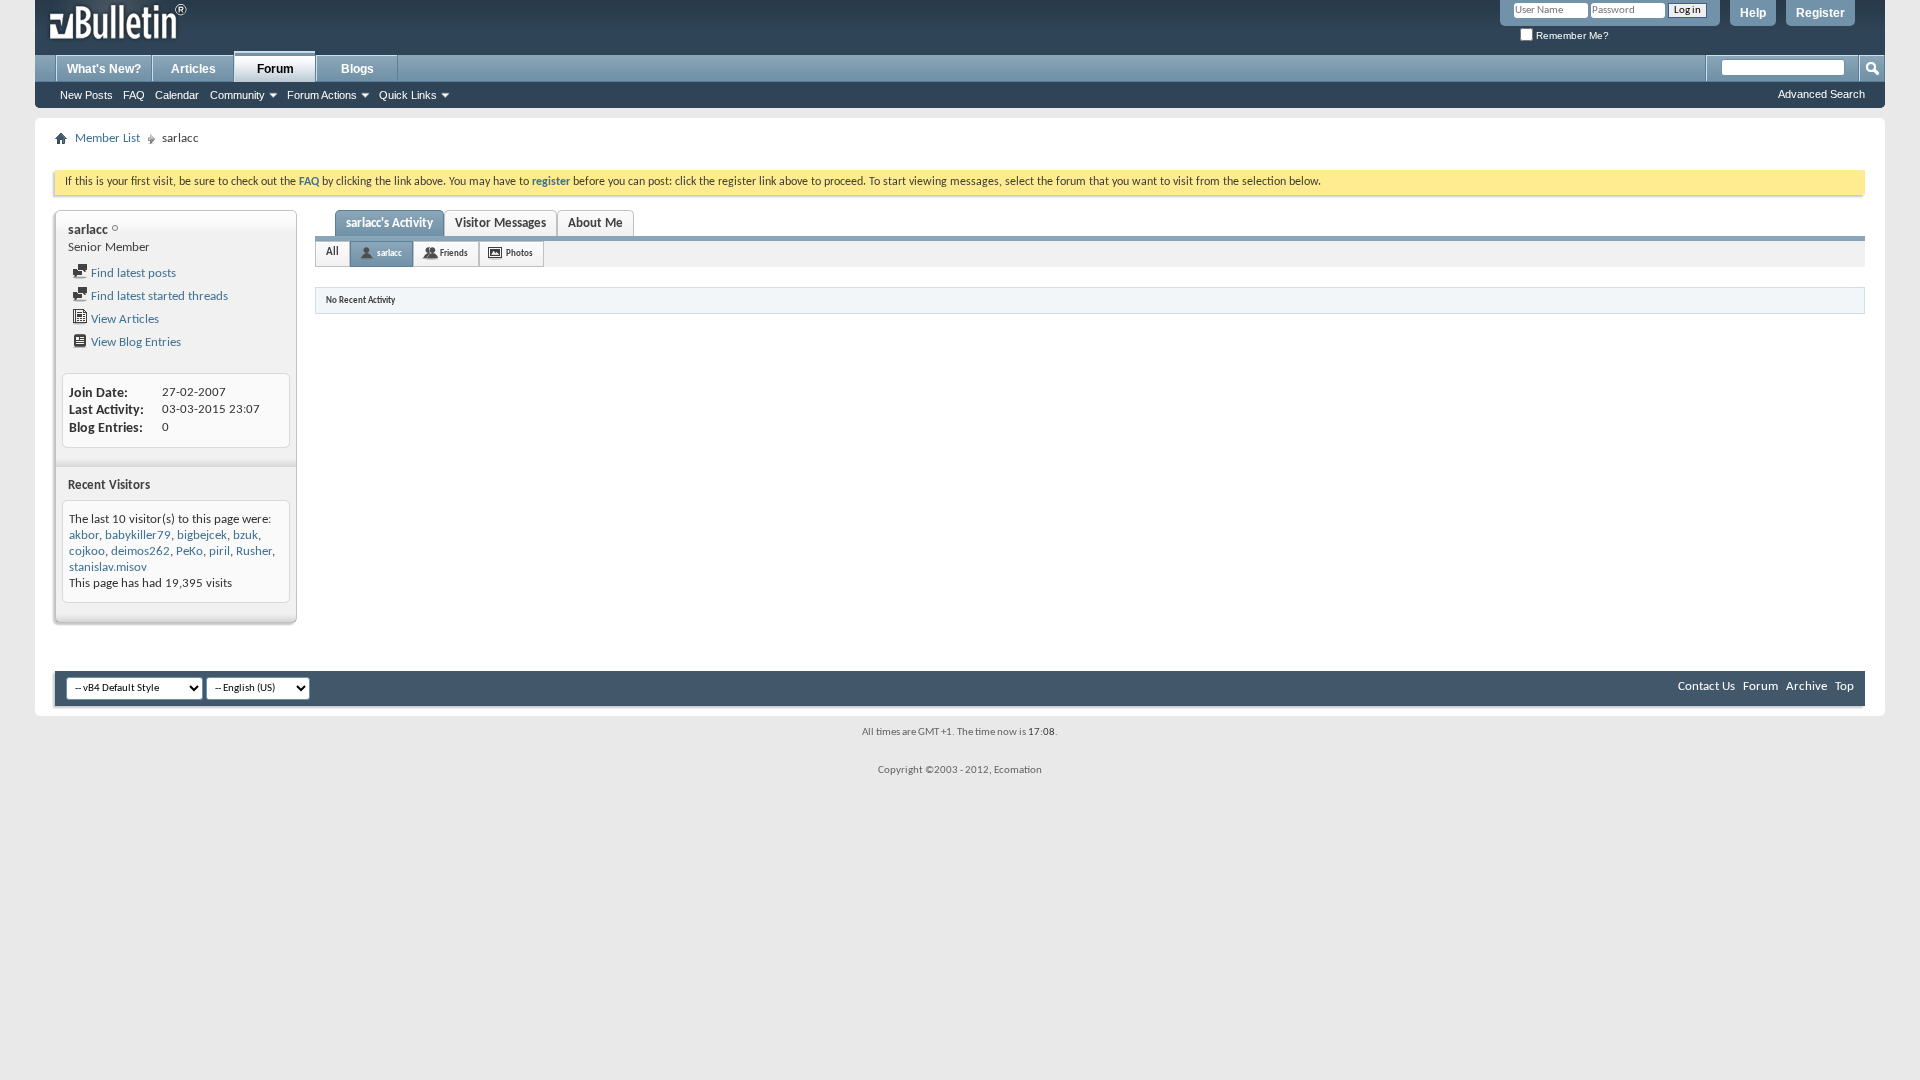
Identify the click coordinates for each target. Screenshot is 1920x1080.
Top (1844, 686)
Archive (1806, 686)
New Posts (86, 95)
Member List (107, 138)
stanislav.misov (108, 567)
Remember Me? (1571, 35)
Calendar (177, 95)
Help (1753, 13)
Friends (454, 253)
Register (1820, 13)
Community (237, 95)
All (332, 252)
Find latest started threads (158, 296)
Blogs (357, 69)
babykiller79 (138, 535)
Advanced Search (1821, 94)
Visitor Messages (500, 223)
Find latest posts (132, 273)
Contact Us (1706, 686)
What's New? (104, 69)
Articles (193, 69)
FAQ (134, 95)
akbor (84, 535)
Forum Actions (322, 95)
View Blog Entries (134, 342)
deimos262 (140, 551)
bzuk (245, 535)
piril (219, 551)
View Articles (123, 319)
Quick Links (408, 95)
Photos (519, 253)
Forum (275, 69)
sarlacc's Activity (389, 223)
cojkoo (87, 551)
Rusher (254, 551)
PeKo (189, 551)
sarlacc (389, 253)
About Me (595, 223)
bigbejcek (202, 535)
